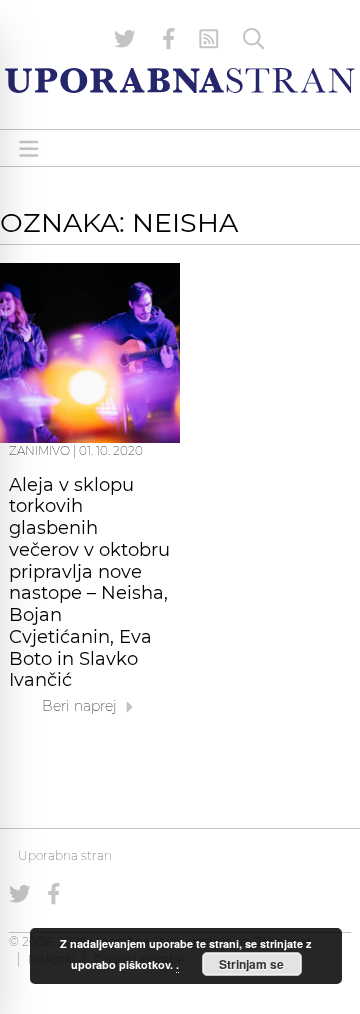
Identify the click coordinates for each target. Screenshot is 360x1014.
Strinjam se (251, 964)
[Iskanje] (254, 39)
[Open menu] (29, 148)
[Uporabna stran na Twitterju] (125, 39)
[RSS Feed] (209, 39)
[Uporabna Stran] (180, 80)
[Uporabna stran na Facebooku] (169, 39)
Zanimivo (39, 450)
